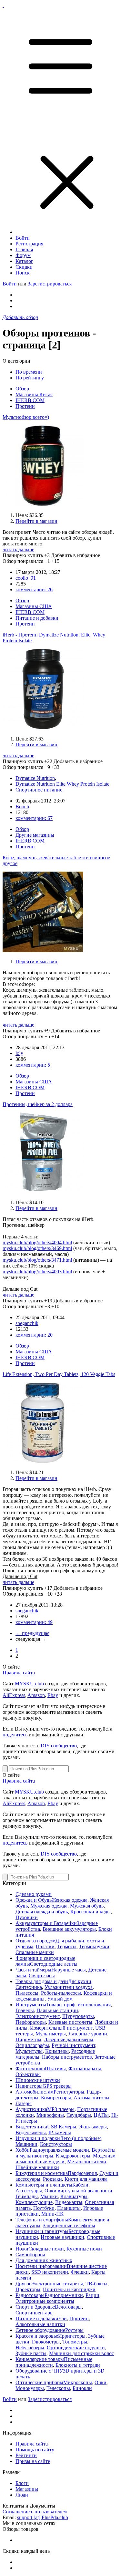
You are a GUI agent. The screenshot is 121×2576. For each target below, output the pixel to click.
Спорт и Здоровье (35, 2307)
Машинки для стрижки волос (81, 2353)
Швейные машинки (37, 2167)
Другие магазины (35, 835)
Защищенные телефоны (69, 2225)
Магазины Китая (34, 394)
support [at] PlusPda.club (43, 2517)
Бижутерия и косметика (42, 2173)
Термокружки (94, 1946)
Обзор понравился (23, 561)
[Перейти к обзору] (43, 504)
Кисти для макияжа (86, 2179)
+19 (48, 1301)
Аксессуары (29, 2191)
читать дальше (18, 549)
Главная (24, 249)
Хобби (23, 2150)
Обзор (22, 389)
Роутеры (74, 2330)
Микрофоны (50, 2115)
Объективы (28, 2074)
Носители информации (41, 2266)
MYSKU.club (29, 1684)
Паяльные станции (57, 2010)
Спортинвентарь (34, 2313)
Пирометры (28, 2039)
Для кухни (80, 1981)
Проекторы (28, 2289)
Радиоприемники (64, 2295)
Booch (22, 807)
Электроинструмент (38, 2016)
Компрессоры (56, 2098)
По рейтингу (30, 378)
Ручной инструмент (73, 2045)
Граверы (25, 2010)
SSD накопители (50, 2272)
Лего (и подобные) (81, 2138)
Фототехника (30, 2069)
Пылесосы (27, 1993)
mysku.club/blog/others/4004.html (37, 1242)
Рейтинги (26, 2455)
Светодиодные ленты (54, 1964)
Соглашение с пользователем (35, 2512)
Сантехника (29, 1987)
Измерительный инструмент (61, 2028)
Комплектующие (34, 2202)
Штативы (55, 2069)
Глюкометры (46, 2342)
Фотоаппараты (85, 2069)
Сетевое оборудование (40, 2330)
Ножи (22, 2249)
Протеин (25, 406)
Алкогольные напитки (40, 2324)
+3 (47, 555)
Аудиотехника (31, 2109)
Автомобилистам (35, 2092)
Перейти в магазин (36, 521)
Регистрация (29, 244)
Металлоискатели (87, 2162)
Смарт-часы (42, 1976)
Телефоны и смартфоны (42, 2220)
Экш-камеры (93, 2127)
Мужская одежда (49, 1906)
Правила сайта (19, 1673)
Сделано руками (34, 1894)
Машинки (26, 2144)
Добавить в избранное (76, 555)
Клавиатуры (74, 2196)
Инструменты (31, 2005)
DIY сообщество (59, 1746)
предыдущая (32, 1633)
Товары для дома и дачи (42, 1981)
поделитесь (15, 1735)
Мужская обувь (87, 1906)
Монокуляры (30, 2388)
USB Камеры (62, 2127)
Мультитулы (29, 2051)
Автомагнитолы (91, 2098)
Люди (22, 2495)
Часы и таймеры (33, 1970)
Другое (23, 2284)
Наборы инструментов (67, 2057)
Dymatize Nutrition (35, 778)
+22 (48, 761)
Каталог (24, 261)
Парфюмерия (82, 2173)
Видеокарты (69, 2202)
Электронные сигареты (57, 2284)
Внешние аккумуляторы (69, 1929)
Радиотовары (30, 2295)
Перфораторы (31, 2022)
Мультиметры (51, 2034)
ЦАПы (101, 2115)
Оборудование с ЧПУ (39, 2371)
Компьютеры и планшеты (44, 2185)
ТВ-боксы (96, 2284)
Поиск (23, 273)
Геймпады (27, 2196)
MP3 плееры (61, 2109)
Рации (92, 2295)
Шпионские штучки (38, 2080)
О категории (16, 361)
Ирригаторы (72, 2336)
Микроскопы (78, 2382)
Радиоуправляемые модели (59, 2150)
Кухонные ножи (84, 2249)
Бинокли (82, 2388)
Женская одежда (70, 1900)
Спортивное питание (39, 790)
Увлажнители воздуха (69, 1987)
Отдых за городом (35, 1941)
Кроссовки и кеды (91, 1912)
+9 (47, 1031)
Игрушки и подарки (38, 2138)
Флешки (80, 2272)
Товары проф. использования (78, 2005)
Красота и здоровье (37, 2336)
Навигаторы (29, 2086)
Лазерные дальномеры (69, 2039)
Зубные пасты (31, 2353)
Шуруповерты (78, 2016)
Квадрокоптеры (73, 2156)
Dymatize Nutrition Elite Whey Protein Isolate (62, 784)
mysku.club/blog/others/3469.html (37, 1248)
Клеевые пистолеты (70, 2022)
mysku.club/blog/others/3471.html (37, 1260)
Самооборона (30, 2255)
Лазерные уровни (88, 2034)
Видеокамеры (31, 2132)
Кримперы (57, 2051)
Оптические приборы (39, 2382)
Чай (63, 2318)
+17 (48, 1588)
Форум (23, 255)
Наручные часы (69, 1970)
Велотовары (68, 2307)
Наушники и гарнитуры (42, 2231)
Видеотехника (31, 2127)
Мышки (49, 2196)
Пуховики (27, 1917)
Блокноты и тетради (78, 2365)
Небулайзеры (30, 2348)
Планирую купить (23, 555)
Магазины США (34, 606)
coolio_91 (26, 578)
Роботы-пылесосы (61, 1993)
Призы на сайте (33, 2461)
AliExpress (14, 1695)
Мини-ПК (52, 2214)
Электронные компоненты (45, 2301)
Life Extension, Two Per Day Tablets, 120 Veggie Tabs (59, 1374)
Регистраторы (69, 2092)
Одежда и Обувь (34, 1900)
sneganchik (27, 1323)
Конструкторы (56, 2144)
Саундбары (79, 2115)
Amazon (36, 1695)
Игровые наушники (62, 2237)
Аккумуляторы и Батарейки (46, 1923)
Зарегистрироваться (50, 284)
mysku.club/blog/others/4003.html (37, 1272)
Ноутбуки (44, 2208)
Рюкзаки (52, 2179)
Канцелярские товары (40, 2359)
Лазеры (24, 2103)
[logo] (3, 5)
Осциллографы (32, 2045)
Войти (23, 238)
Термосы (67, 1946)
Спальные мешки (35, 1952)
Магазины (27, 2489)
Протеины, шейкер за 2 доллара (38, 1104)
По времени (29, 372)
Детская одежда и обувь (42, 1912)
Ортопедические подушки (76, 2348)
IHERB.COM (30, 400)
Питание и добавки (37, 618)
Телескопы (58, 2388)
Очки (101, 2382)
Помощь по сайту (35, 2450)
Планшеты (69, 2208)
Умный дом (60, 1999)
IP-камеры (60, 2132)
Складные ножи (46, 2249)
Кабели (80, 2185)
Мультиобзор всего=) (26, 417)
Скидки (24, 267)
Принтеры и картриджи (69, 2289)
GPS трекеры (57, 2086)
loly (19, 1053)
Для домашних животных (44, 2260)
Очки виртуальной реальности (78, 2191)
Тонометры (75, 2342)
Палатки (45, 1946)
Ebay (53, 1695)
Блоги (22, 2483)
